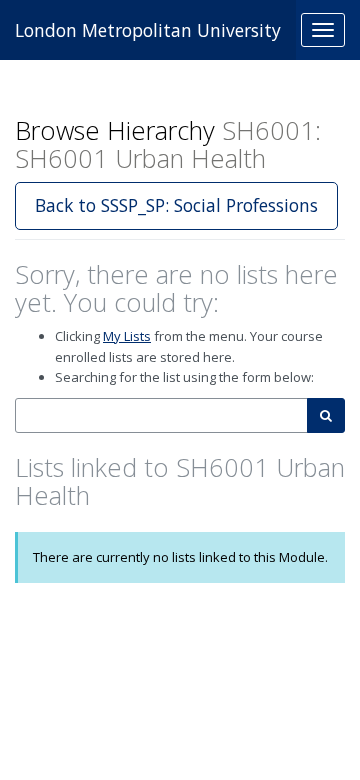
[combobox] (161, 415)
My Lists (127, 336)
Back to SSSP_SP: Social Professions (176, 205)
